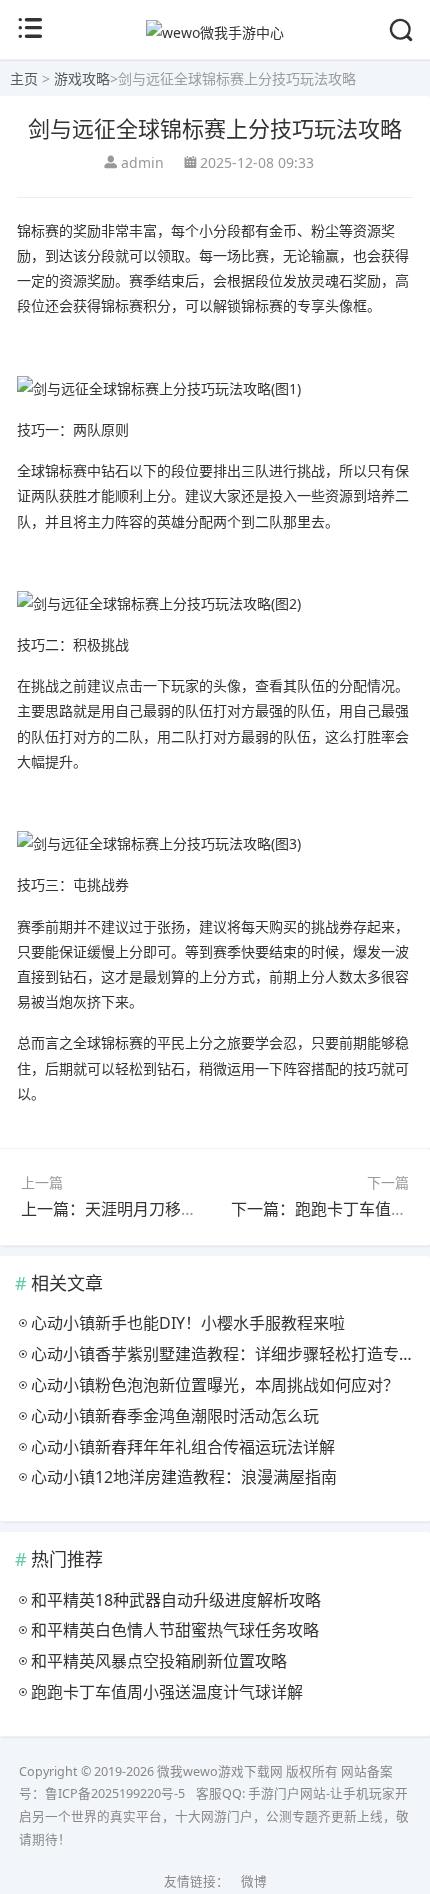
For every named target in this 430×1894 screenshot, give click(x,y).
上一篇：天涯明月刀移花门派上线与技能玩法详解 (197, 1209)
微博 (254, 1881)
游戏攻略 (82, 78)
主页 (24, 78)
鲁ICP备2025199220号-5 (115, 1793)
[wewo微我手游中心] (215, 32)
